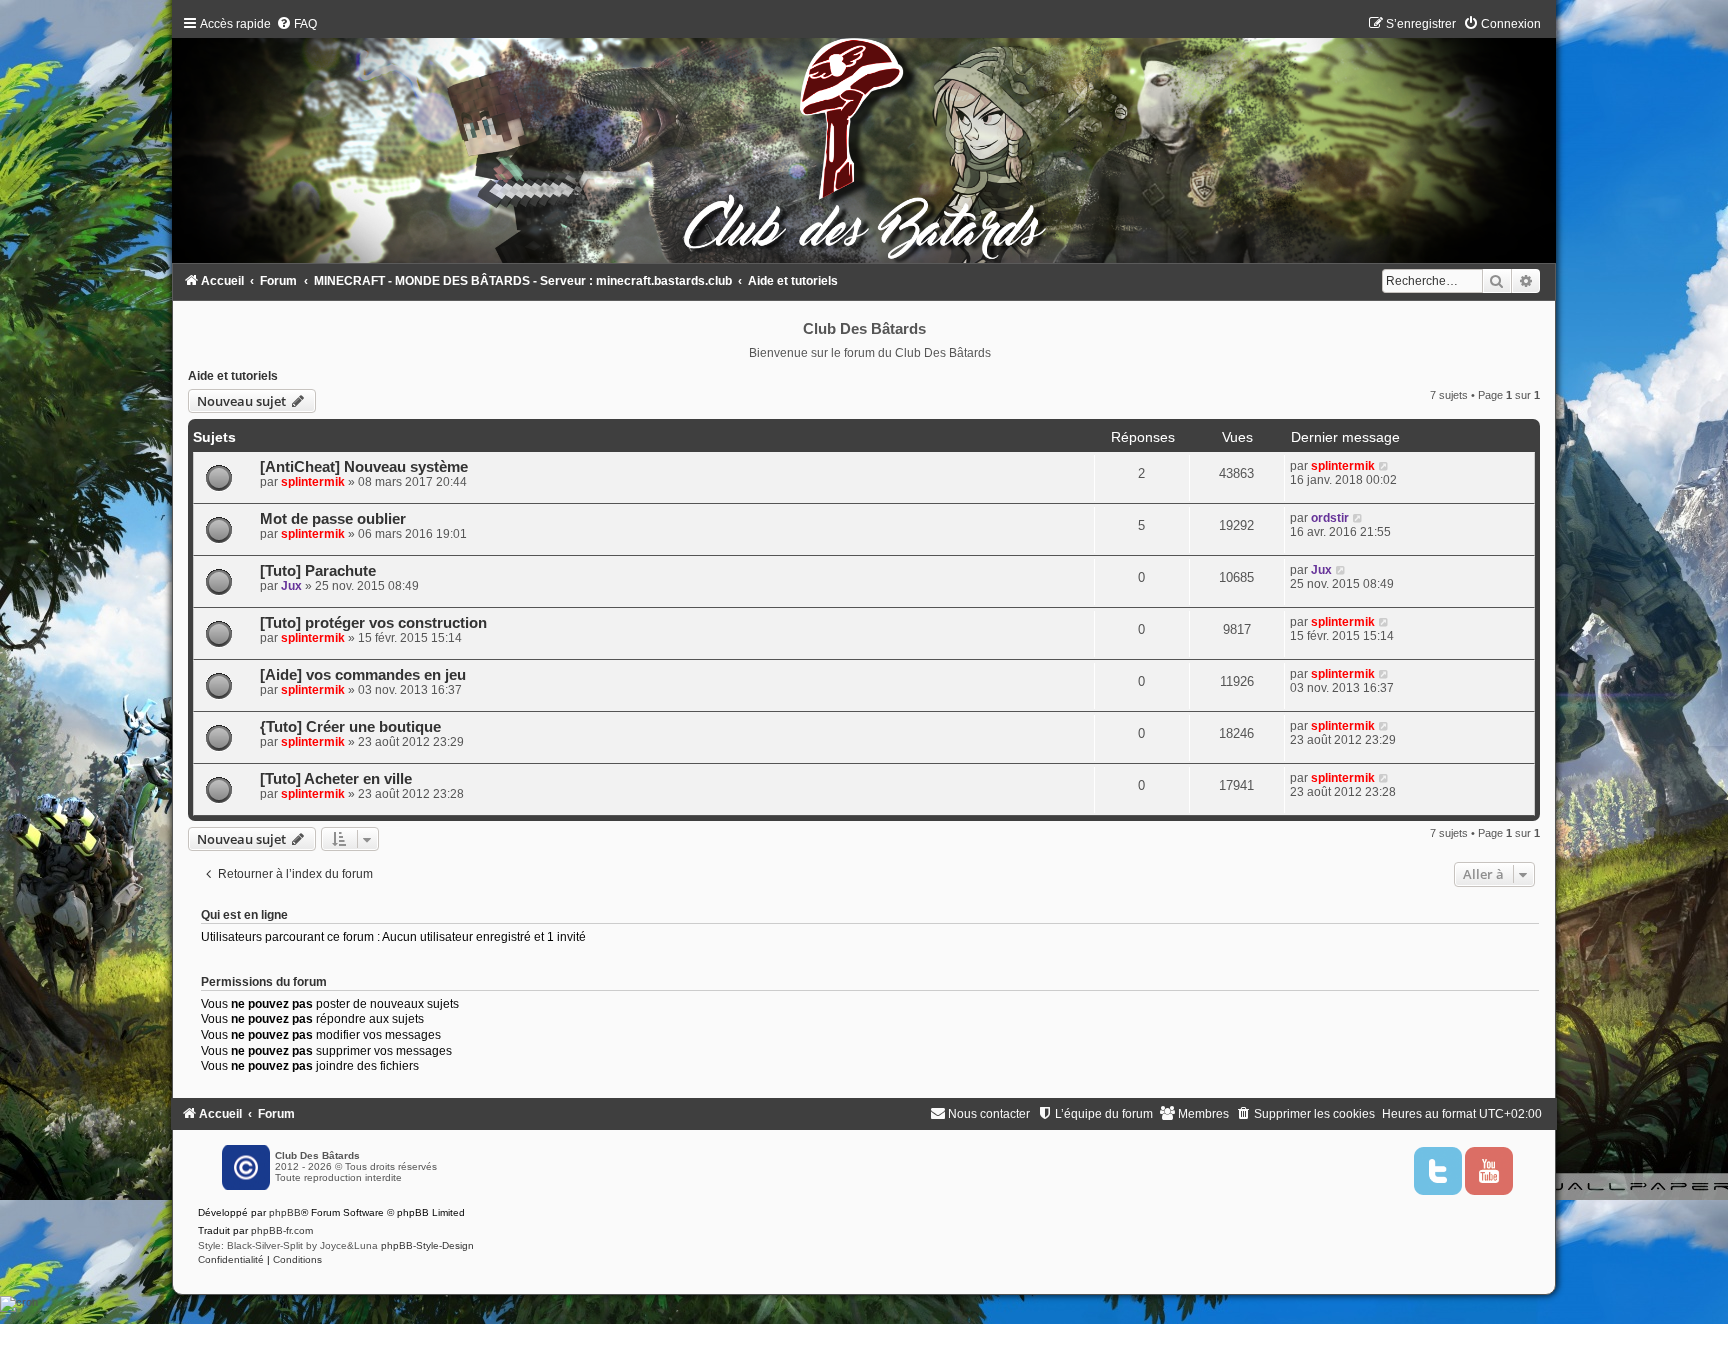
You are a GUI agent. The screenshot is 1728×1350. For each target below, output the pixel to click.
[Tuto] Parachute (318, 571)
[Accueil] (863, 144)
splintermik (313, 482)
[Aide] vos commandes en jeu (363, 675)
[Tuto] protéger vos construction (373, 623)
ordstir (1330, 518)
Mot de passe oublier (333, 519)
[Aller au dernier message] (1384, 466)
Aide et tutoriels (233, 376)
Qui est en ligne (244, 915)
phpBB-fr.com (282, 1230)
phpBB (285, 1212)
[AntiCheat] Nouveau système (364, 467)
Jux (291, 586)
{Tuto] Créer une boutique (350, 727)
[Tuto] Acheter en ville (336, 779)
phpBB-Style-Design (427, 1245)
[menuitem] (296, 24)
